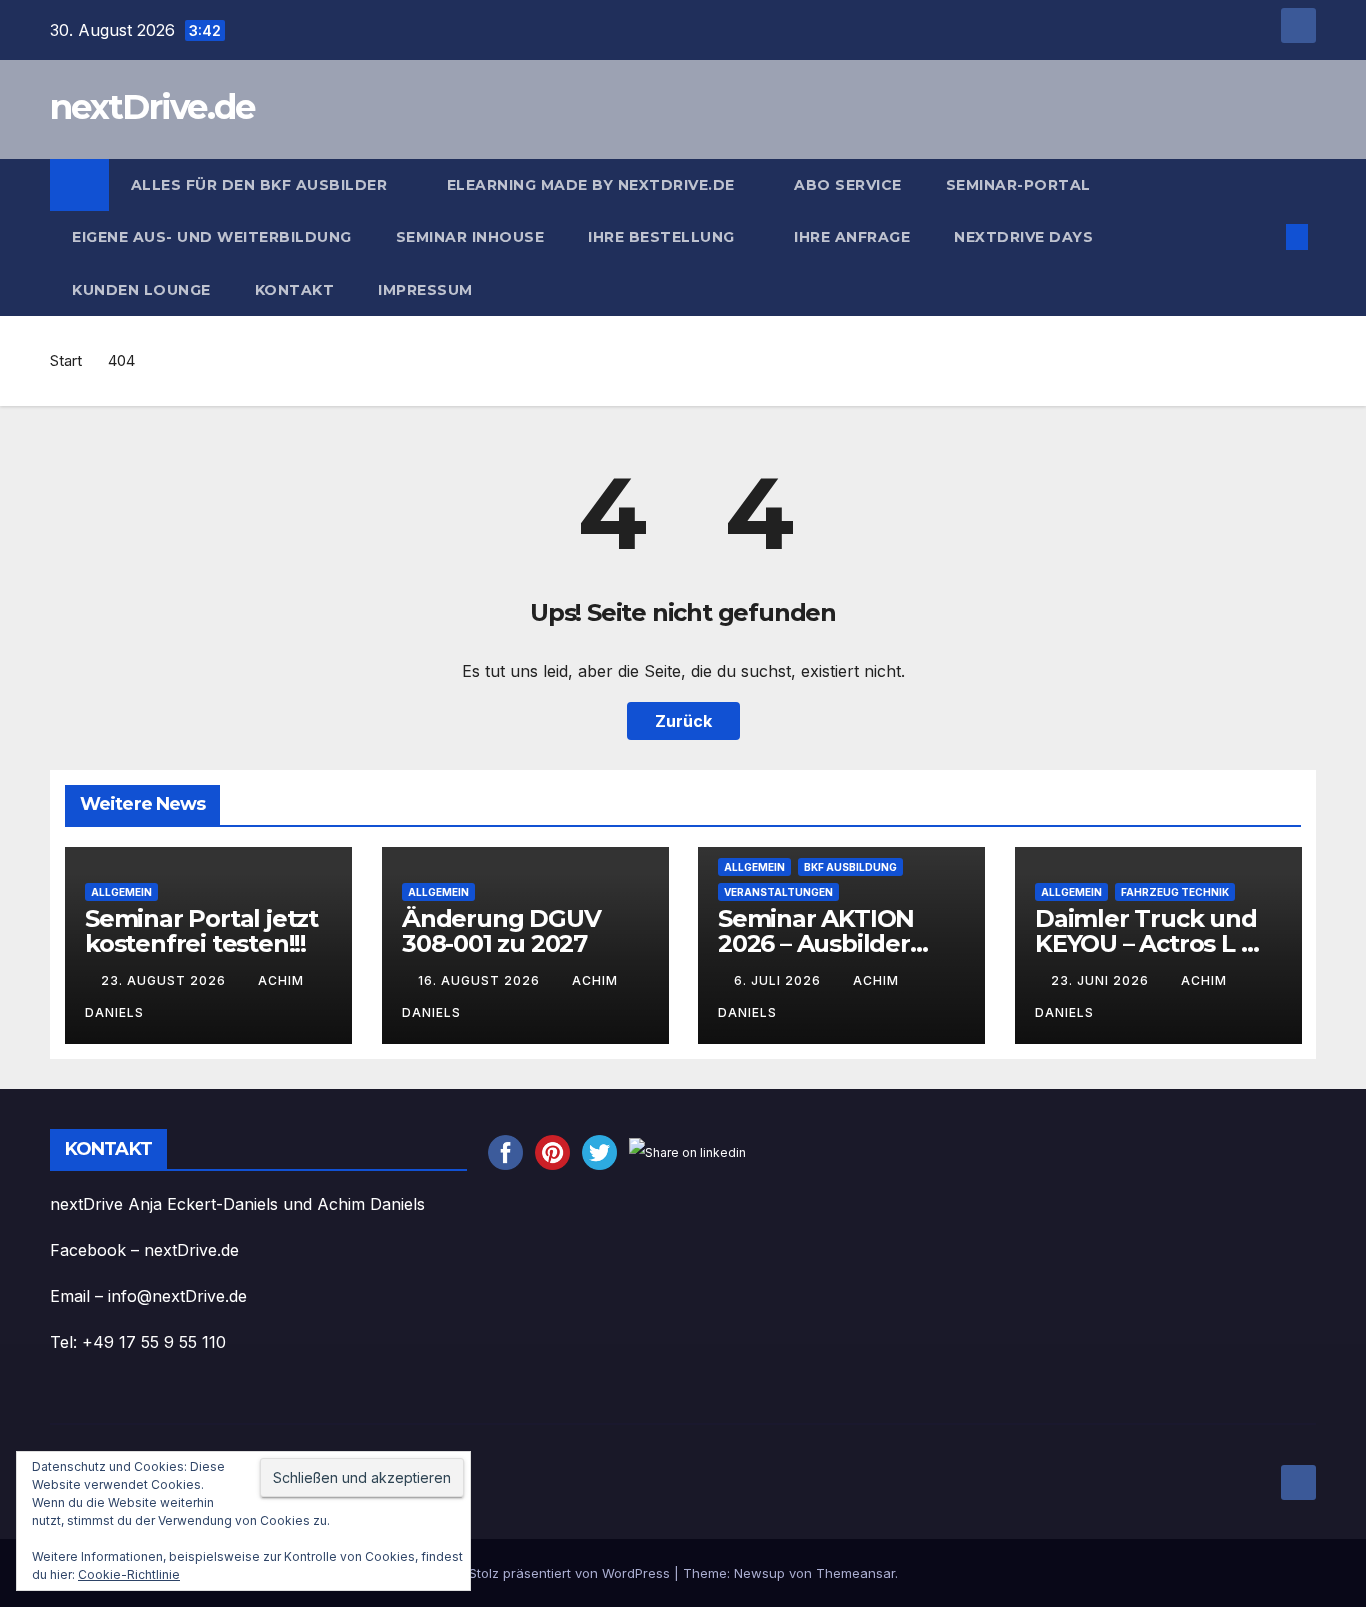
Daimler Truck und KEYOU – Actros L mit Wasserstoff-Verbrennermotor (1157, 956)
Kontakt (295, 290)
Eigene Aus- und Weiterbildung (212, 237)
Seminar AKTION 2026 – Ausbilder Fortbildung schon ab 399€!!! (826, 956)
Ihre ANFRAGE (852, 237)
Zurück (683, 721)
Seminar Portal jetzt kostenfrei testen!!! (201, 931)
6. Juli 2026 (779, 980)
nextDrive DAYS (1026, 237)
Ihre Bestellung (663, 237)
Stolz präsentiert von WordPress (571, 1573)
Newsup (759, 1573)
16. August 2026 (481, 980)
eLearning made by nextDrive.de (593, 185)
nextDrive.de (152, 107)
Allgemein (121, 892)
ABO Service (848, 185)
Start (66, 360)
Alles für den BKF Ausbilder (261, 185)
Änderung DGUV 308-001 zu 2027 (501, 931)
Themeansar (855, 1573)
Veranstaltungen (778, 892)
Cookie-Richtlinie (129, 1574)
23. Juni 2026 (1102, 980)
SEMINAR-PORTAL (1018, 185)
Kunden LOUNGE (141, 290)
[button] (1264, 237)
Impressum (427, 290)
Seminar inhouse (470, 237)
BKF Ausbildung (850, 867)
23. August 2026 (165, 980)
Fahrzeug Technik (1175, 892)
